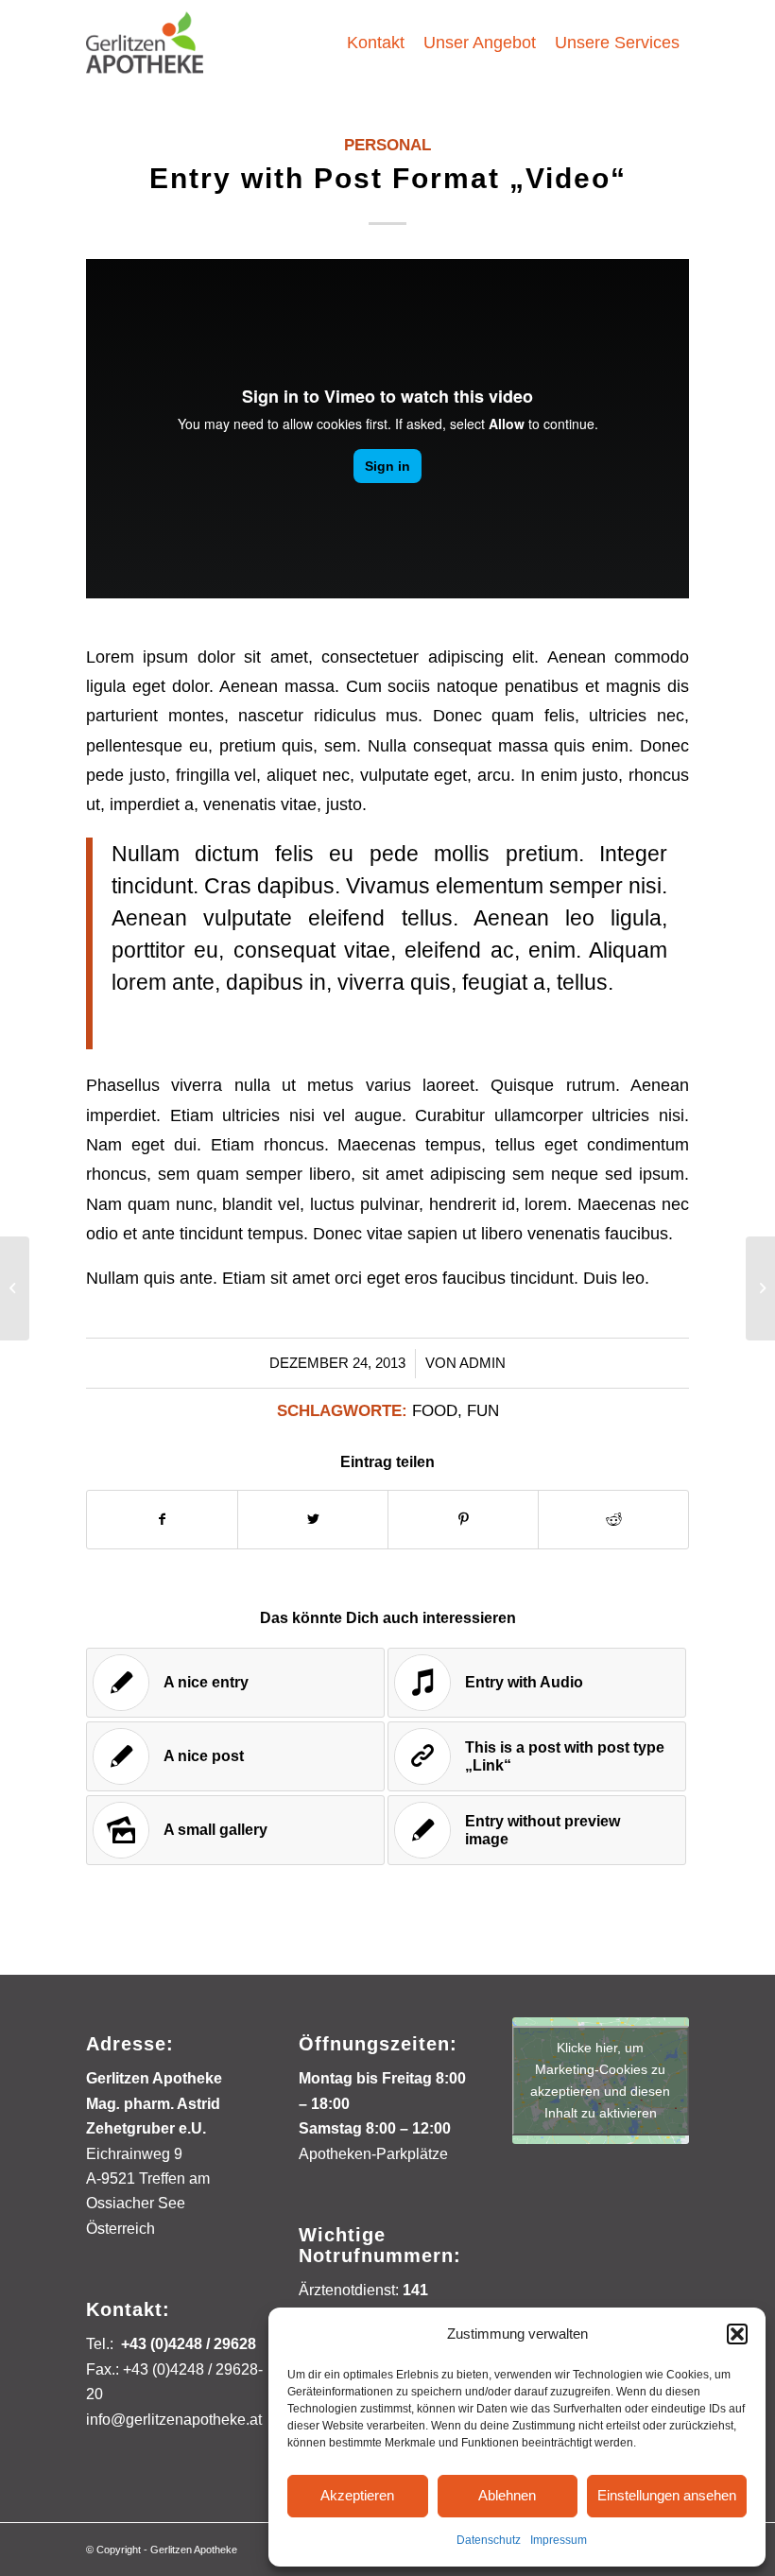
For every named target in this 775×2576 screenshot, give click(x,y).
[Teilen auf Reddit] (613, 1520)
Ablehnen (507, 2495)
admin (482, 1363)
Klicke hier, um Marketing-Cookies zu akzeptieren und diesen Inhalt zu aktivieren (600, 2080)
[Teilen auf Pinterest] (463, 1520)
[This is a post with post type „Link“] (15, 1288)
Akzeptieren (357, 2495)
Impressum (559, 2540)
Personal (387, 145)
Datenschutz (489, 2540)
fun (483, 1411)
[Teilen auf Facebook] (162, 1520)
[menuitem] (376, 43)
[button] (737, 2334)
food (435, 1411)
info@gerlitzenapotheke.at (174, 2420)
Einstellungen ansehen (667, 2495)
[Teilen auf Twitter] (313, 1520)
